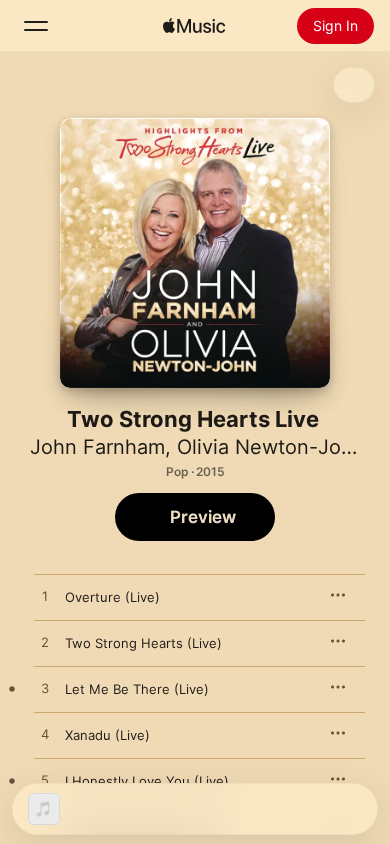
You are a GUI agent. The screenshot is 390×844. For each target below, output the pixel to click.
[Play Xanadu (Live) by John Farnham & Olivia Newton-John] (45, 735)
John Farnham (97, 447)
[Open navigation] (36, 26)
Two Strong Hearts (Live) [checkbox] (143, 643)
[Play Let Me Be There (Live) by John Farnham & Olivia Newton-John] (45, 689)
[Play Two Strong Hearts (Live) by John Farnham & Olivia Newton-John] (45, 643)
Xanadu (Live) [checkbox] (107, 735)
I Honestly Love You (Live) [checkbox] (147, 781)
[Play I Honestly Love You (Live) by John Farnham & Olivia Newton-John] (45, 781)
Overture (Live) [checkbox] (112, 597)
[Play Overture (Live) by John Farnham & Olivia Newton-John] (45, 597)
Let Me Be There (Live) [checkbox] (137, 689)
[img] (194, 26)
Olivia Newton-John (271, 447)
